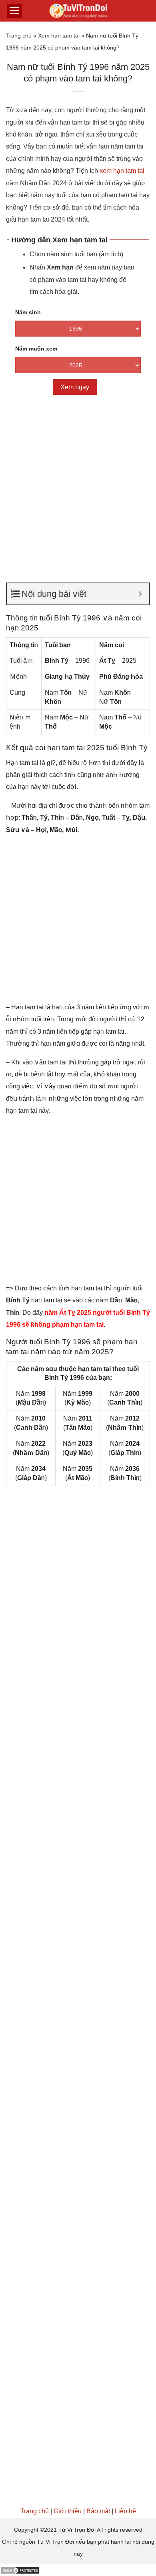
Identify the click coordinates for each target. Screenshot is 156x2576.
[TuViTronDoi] (78, 11)
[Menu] (14, 11)
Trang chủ (19, 36)
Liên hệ (125, 2511)
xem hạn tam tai (122, 171)
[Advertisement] (78, 489)
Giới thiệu (68, 2511)
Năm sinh (28, 312)
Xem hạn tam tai (59, 36)
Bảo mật (98, 2511)
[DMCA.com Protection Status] (20, 2570)
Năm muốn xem (36, 349)
